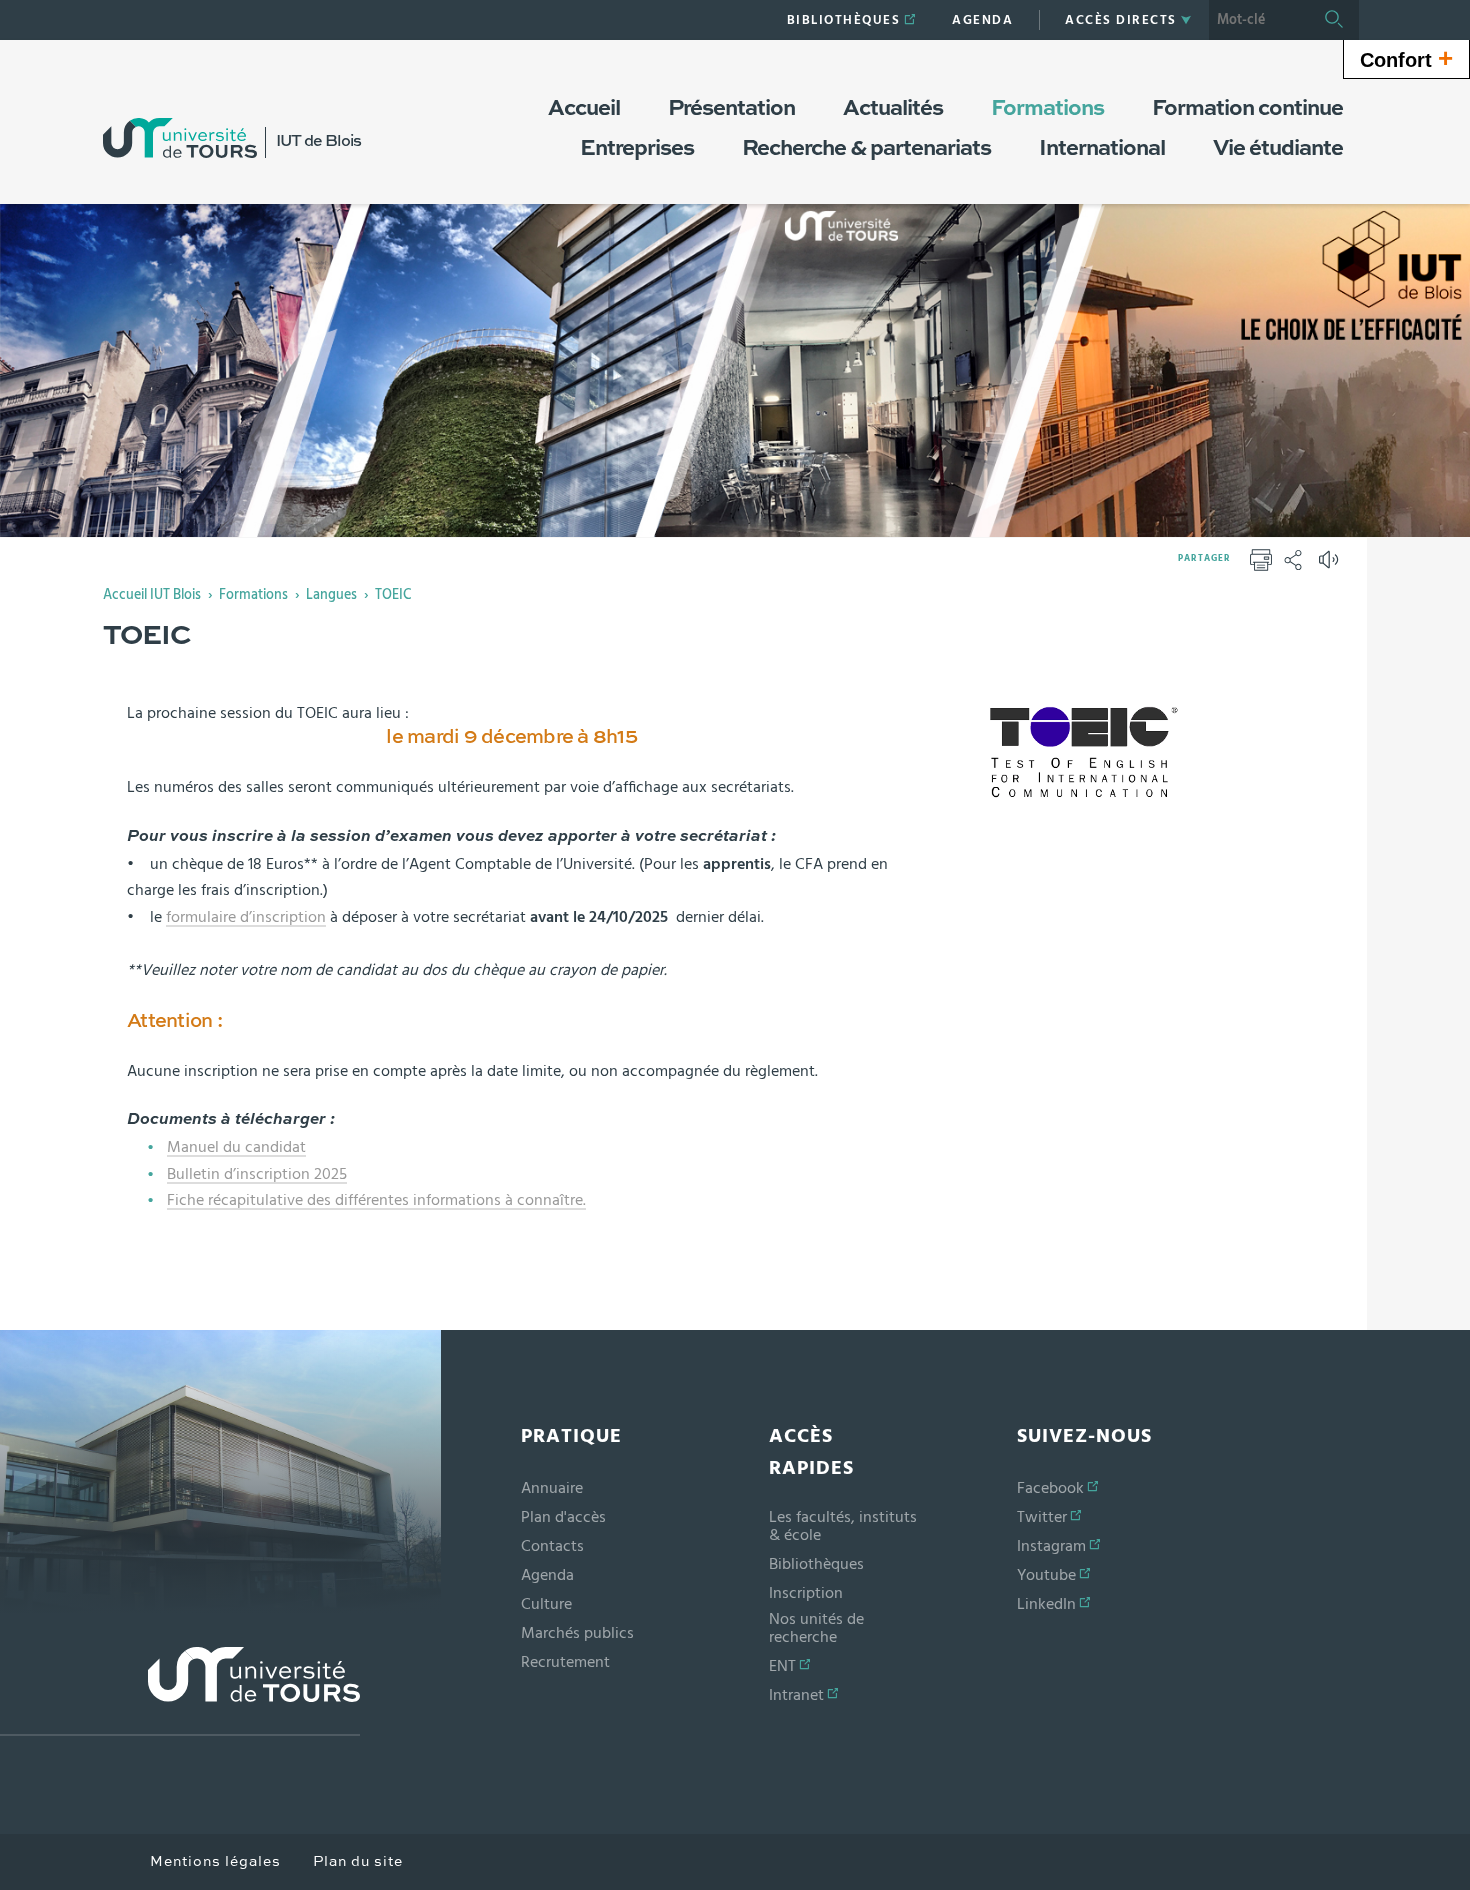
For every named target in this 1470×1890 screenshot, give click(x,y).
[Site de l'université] (180, 1691)
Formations (253, 595)
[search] (1259, 20)
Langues (331, 595)
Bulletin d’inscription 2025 (257, 1174)
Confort (1406, 58)
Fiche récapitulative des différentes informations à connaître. (376, 1200)
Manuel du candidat (236, 1147)
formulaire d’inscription (246, 917)
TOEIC (393, 595)
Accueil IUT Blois (152, 595)
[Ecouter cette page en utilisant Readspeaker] (1331, 566)
